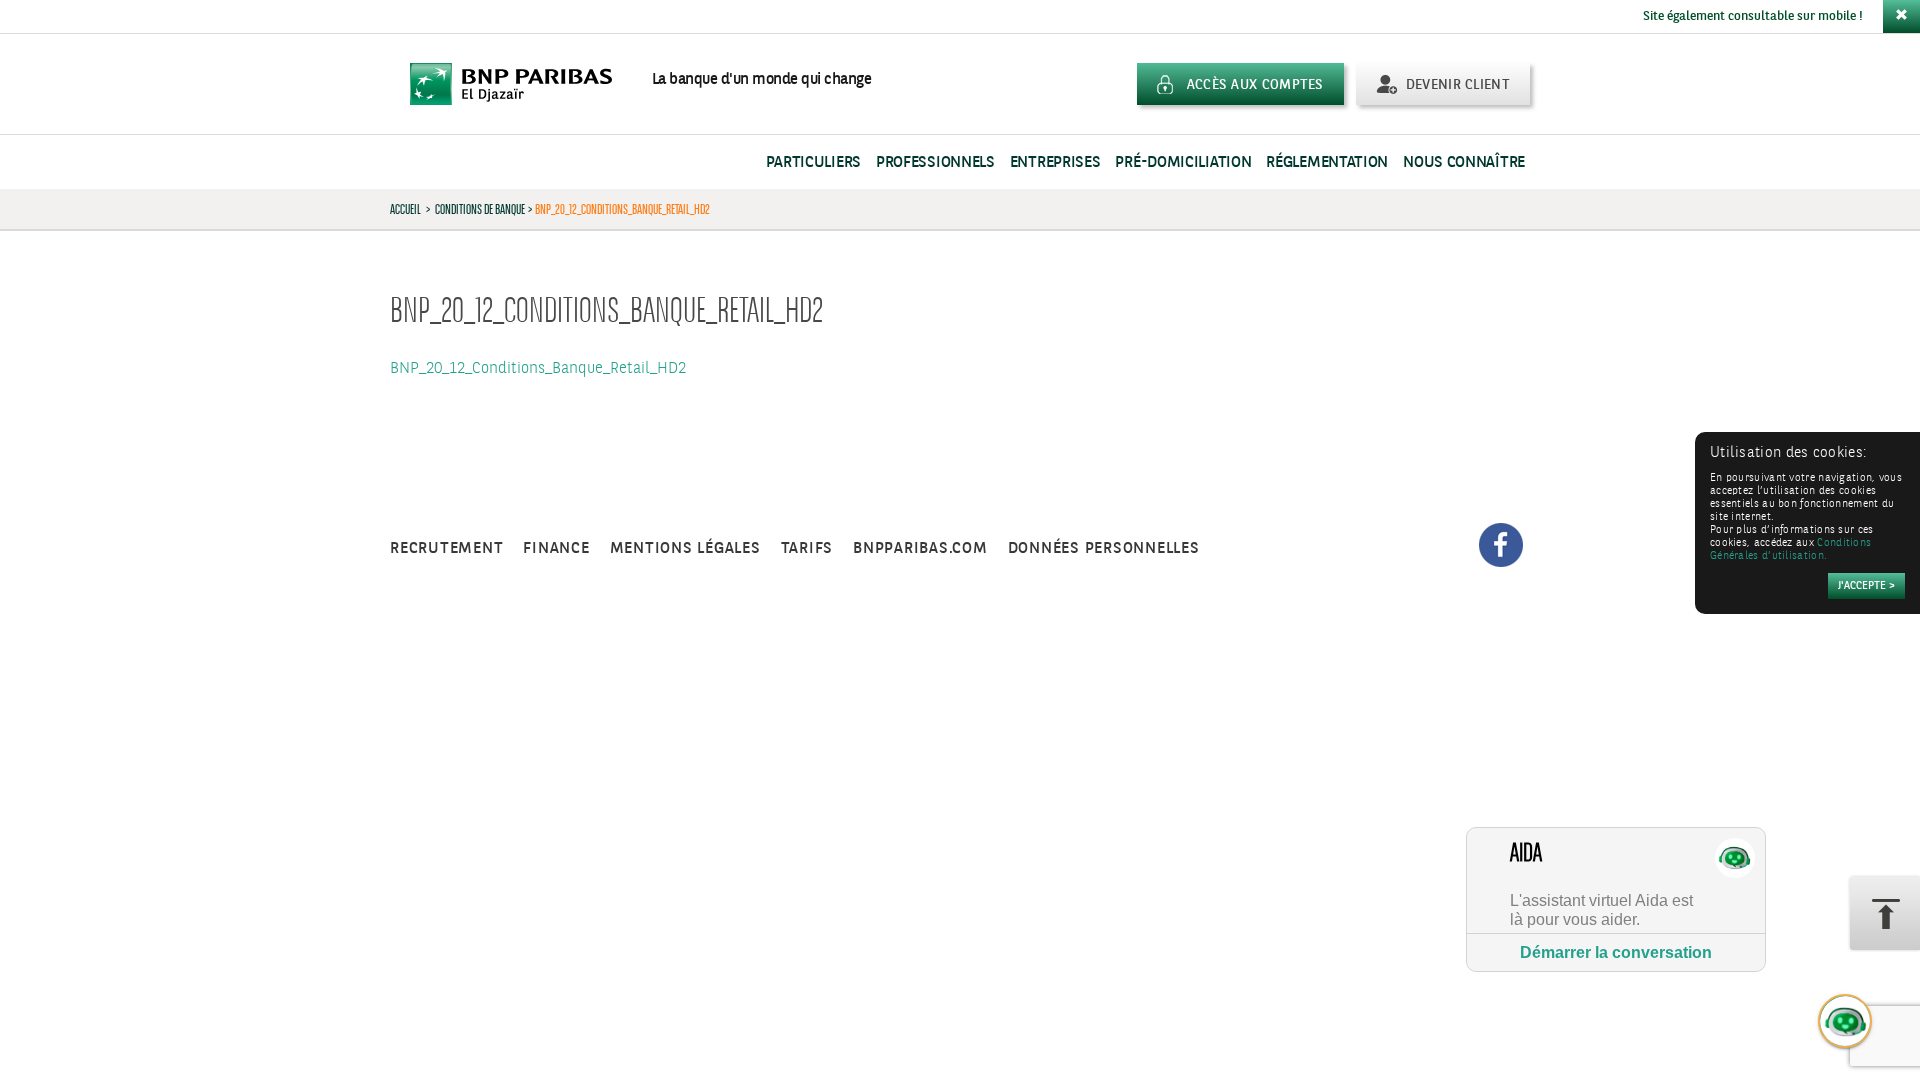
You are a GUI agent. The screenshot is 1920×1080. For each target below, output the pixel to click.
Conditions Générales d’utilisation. (1790, 550)
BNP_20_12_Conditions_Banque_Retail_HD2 (538, 368)
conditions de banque (480, 209)
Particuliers (813, 162)
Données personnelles (1104, 548)
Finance (556, 548)
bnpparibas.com (920, 548)
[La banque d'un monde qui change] (521, 84)
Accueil (405, 209)
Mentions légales (685, 548)
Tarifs (807, 548)
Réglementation (1327, 162)
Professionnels (935, 162)
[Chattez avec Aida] (1846, 1022)
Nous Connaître (1464, 162)
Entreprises (1055, 162)
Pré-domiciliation (1183, 162)
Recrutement (446, 548)
